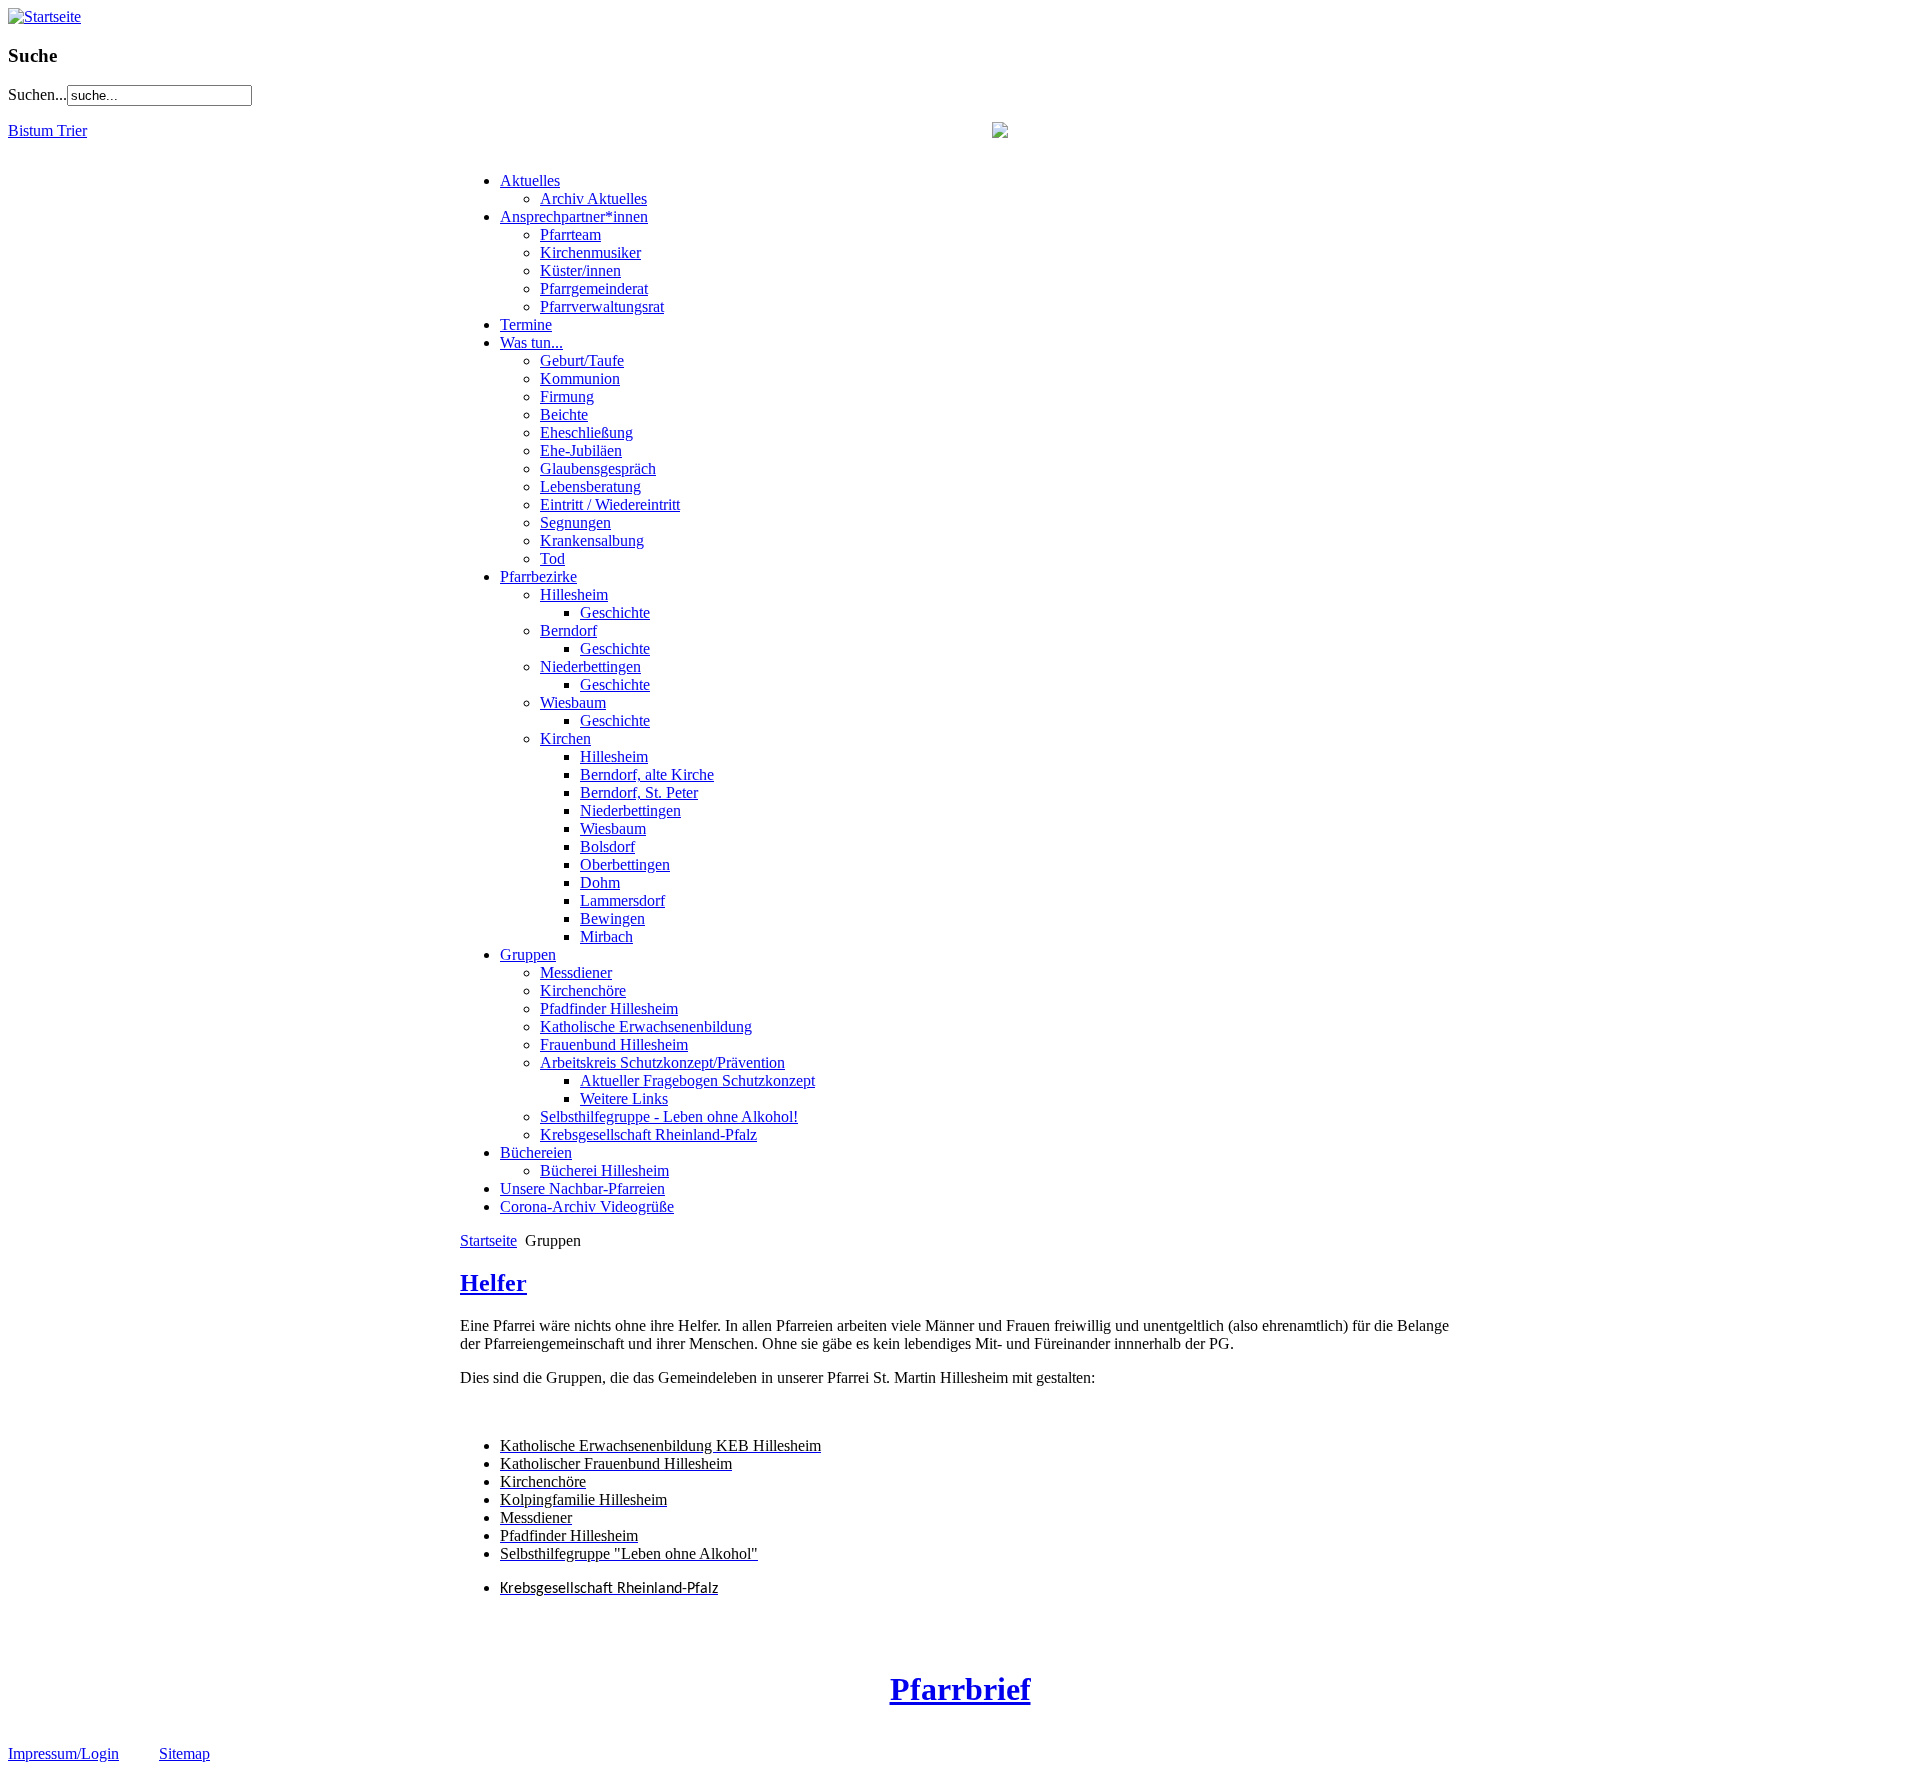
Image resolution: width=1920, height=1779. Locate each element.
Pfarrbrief (960, 1689)
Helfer (493, 1283)
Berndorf (568, 630)
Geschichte (615, 612)
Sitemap (184, 1753)
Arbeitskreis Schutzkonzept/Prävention (662, 1062)
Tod (552, 558)
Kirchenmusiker (590, 252)
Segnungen (575, 522)
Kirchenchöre (583, 990)
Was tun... (531, 342)
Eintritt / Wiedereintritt (610, 504)
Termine (526, 324)
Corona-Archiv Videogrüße (587, 1206)
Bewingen (612, 918)
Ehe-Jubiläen (581, 450)
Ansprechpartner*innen (574, 216)
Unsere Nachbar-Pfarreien (582, 1188)
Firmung (567, 396)
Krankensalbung (592, 540)
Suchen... (37, 94)
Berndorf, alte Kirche (647, 774)
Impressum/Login (63, 1753)
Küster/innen (580, 270)
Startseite (488, 1240)
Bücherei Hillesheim (604, 1170)
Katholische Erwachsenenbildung (646, 1026)
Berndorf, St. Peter (639, 792)
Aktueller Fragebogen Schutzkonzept (697, 1080)
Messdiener (576, 972)
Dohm (600, 882)
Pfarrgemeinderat (594, 288)
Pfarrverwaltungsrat (602, 306)
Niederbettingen (590, 666)
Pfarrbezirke (538, 576)
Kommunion (580, 378)
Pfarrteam (570, 234)
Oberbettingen (625, 864)
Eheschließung (586, 432)
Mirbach (606, 936)
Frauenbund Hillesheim (614, 1044)
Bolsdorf (607, 846)
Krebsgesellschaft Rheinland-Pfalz (648, 1134)
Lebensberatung (590, 486)
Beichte (564, 414)
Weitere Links (624, 1098)
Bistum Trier (47, 130)
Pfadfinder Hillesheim (609, 1008)
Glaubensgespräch (598, 468)
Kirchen (565, 738)
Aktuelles (530, 180)
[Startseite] (44, 16)
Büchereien (536, 1152)
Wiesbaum (573, 702)
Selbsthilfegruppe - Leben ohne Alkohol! (669, 1116)
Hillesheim (574, 594)
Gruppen (528, 954)
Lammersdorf (622, 900)
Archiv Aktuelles (593, 198)
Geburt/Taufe (582, 360)
